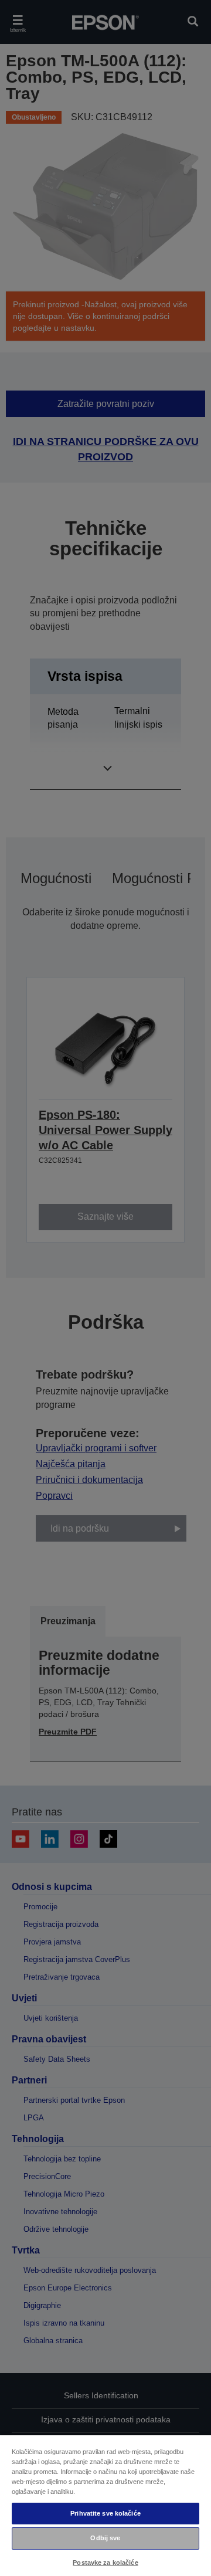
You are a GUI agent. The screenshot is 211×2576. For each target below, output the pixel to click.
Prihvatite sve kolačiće (105, 2513)
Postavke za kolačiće (105, 2563)
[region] (105, 2505)
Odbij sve (105, 2538)
